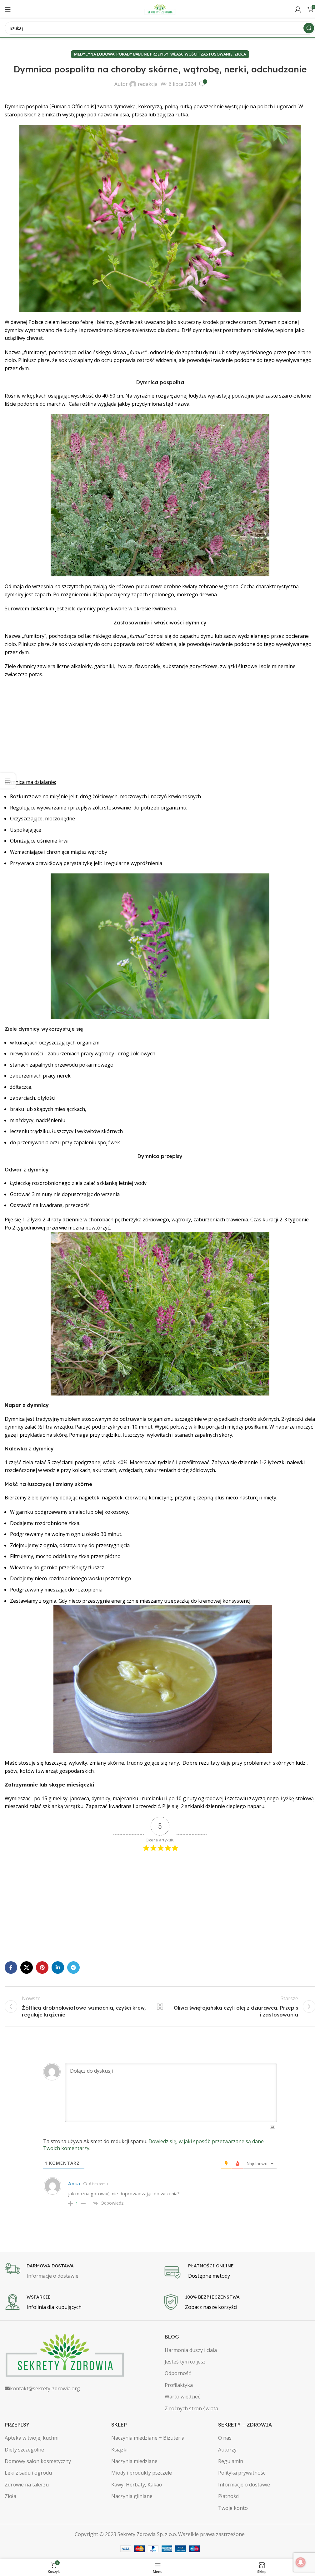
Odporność (178, 2373)
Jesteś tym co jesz (185, 2362)
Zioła (240, 54)
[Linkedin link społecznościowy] (58, 1967)
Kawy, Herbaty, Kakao (137, 2485)
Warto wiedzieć (182, 2397)
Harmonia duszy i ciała (191, 2350)
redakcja (148, 84)
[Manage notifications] (301, 2562)
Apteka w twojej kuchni (32, 2438)
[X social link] (27, 1967)
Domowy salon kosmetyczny (38, 2461)
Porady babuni (132, 54)
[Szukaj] (309, 28)
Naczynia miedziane (134, 2461)
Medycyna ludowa (94, 54)
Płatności (229, 2496)
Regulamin (231, 2461)
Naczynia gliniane (132, 2496)
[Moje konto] (298, 9)
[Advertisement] (160, 728)
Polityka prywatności (242, 2473)
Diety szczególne (24, 2450)
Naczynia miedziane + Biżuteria (148, 2438)
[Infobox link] (81, 2271)
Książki (119, 2450)
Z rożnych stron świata (191, 2408)
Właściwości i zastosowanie (201, 54)
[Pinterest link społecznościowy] (42, 1967)
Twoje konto (233, 2508)
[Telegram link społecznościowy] (73, 1967)
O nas (225, 2438)
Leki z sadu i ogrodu (28, 2473)
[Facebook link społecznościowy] (11, 1967)
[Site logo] (160, 9)
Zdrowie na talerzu (27, 2485)
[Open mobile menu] (8, 9)
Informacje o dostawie (244, 2485)
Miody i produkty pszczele (142, 2473)
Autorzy (227, 2450)
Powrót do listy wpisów (160, 2007)
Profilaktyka (179, 2385)
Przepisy (159, 54)
